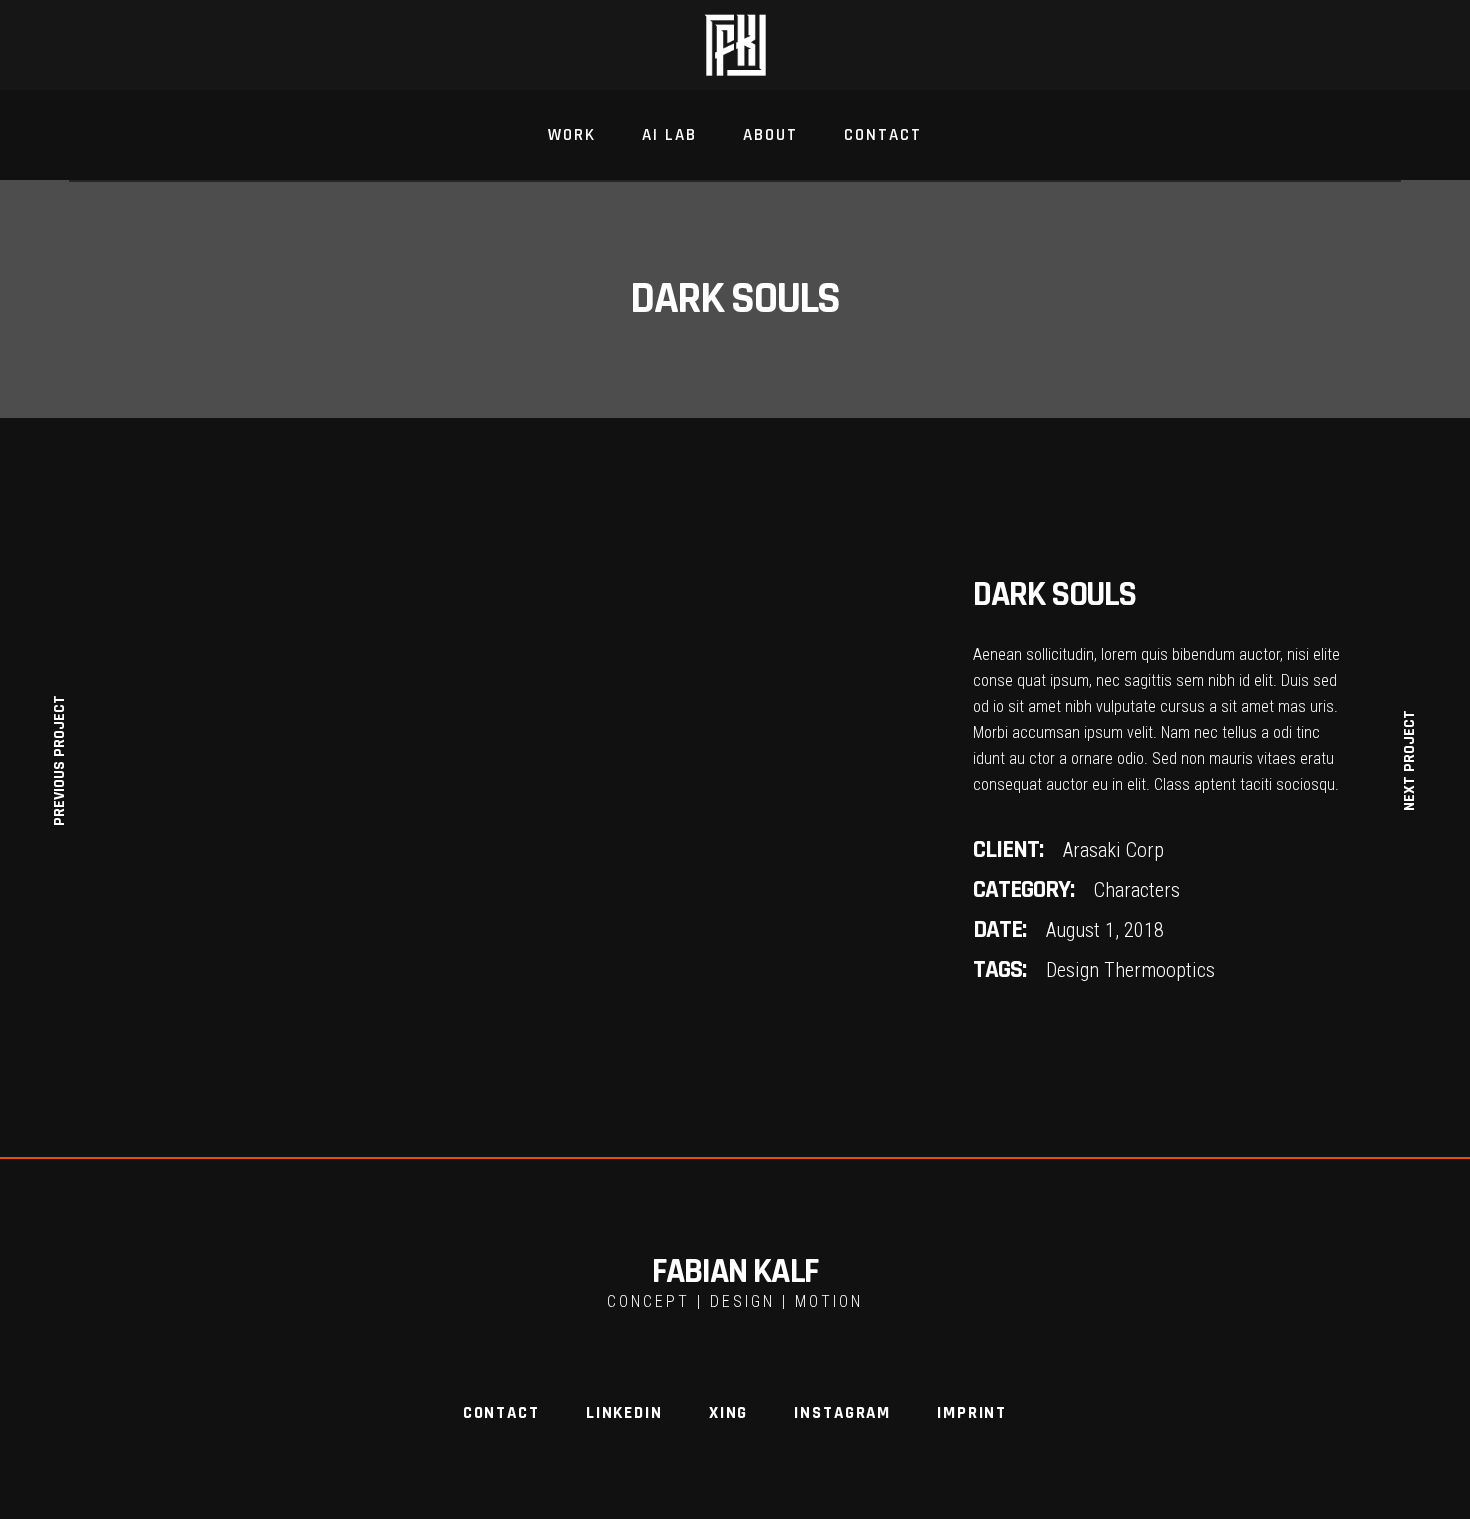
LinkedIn (624, 1413)
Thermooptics (1159, 970)
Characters (1137, 890)
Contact (501, 1413)
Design (1072, 970)
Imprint (972, 1413)
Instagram (842, 1413)
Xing (728, 1413)
